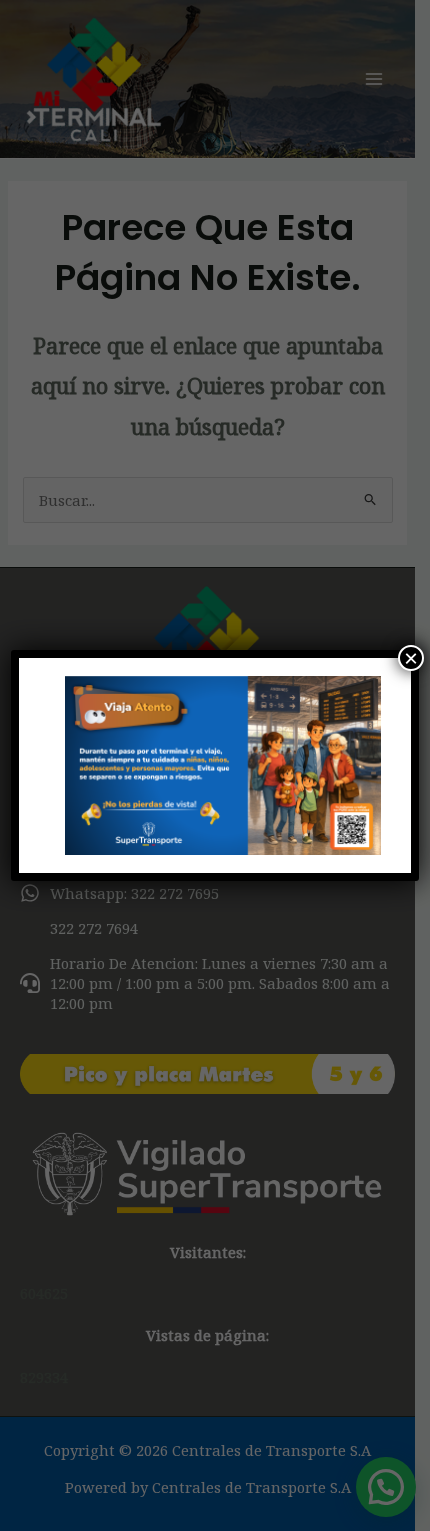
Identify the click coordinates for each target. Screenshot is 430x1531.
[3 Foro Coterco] (215, 765)
